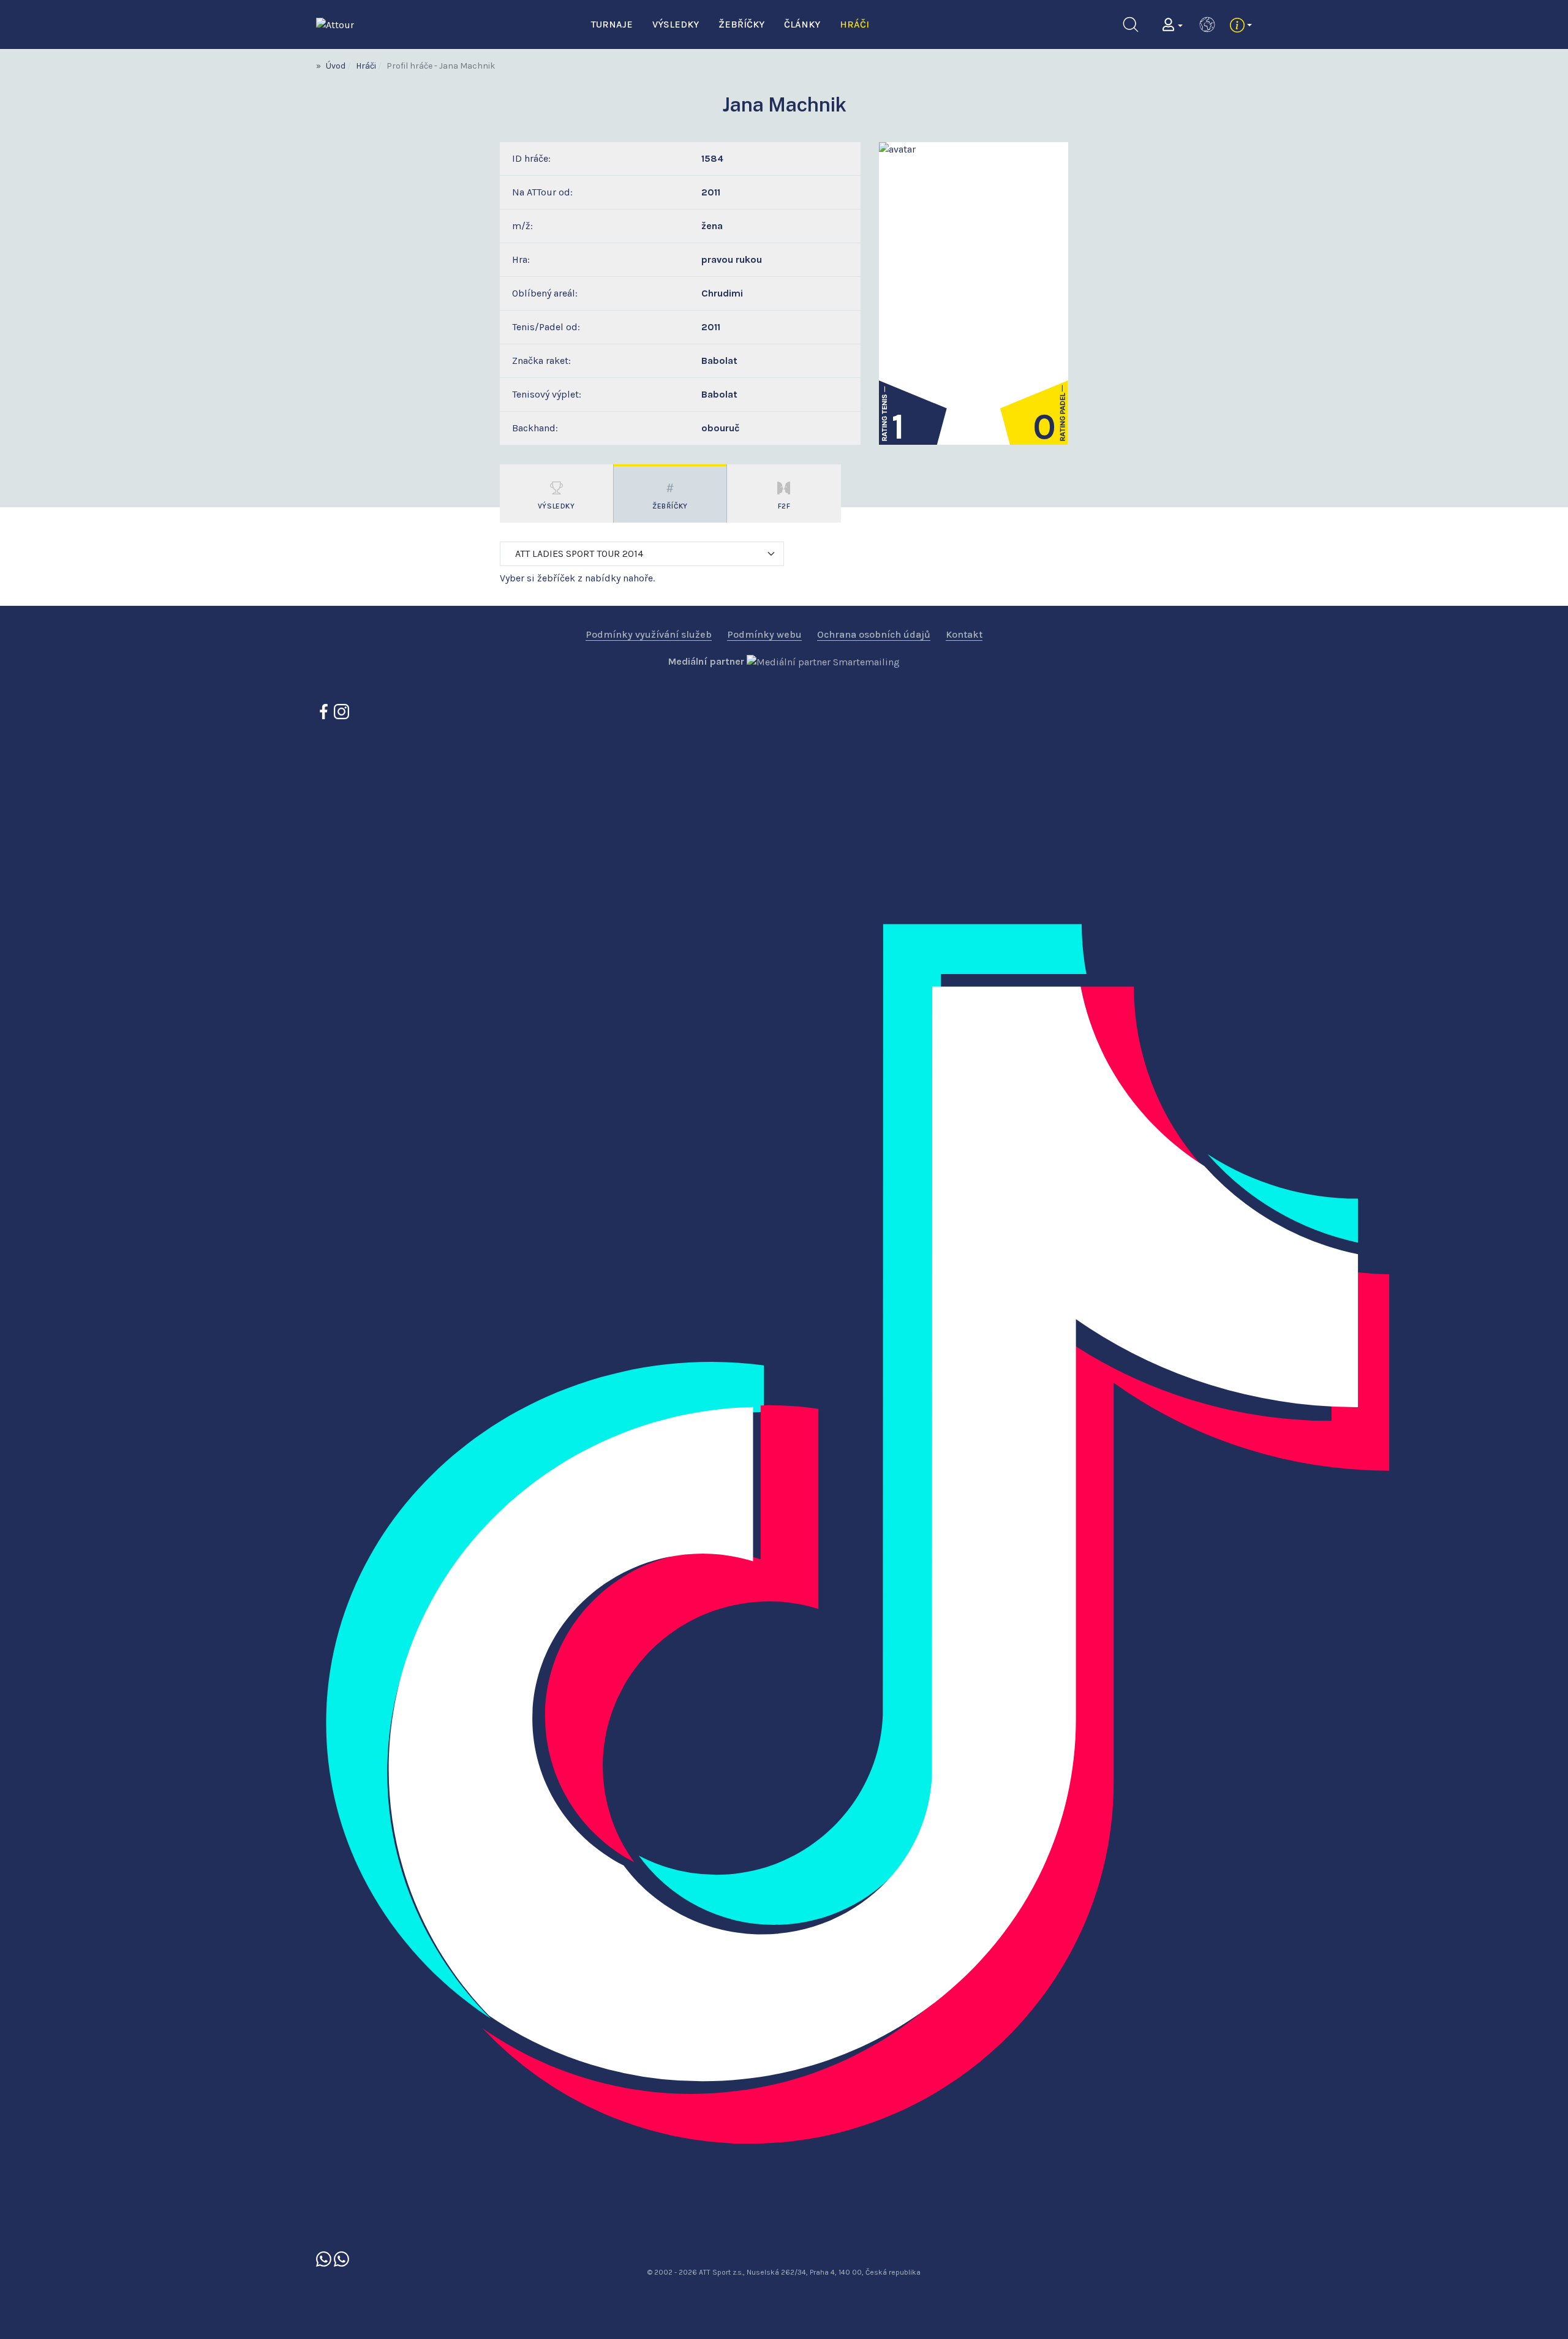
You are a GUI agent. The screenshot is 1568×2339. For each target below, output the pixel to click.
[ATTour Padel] (325, 2258)
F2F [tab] (784, 506)
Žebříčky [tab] (670, 506)
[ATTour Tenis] (341, 2258)
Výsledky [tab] (556, 506)
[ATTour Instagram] (341, 711)
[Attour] (335, 24)
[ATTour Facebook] (325, 711)
